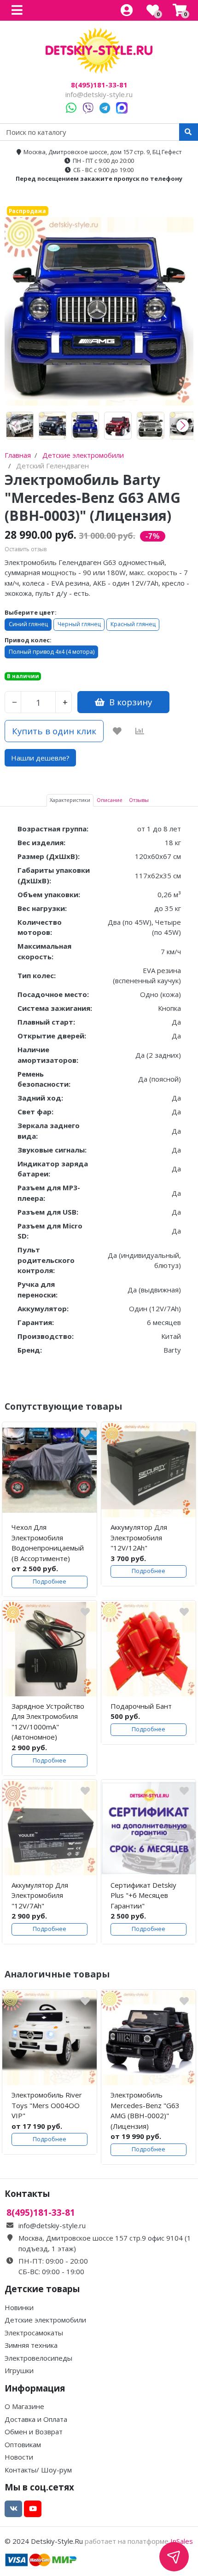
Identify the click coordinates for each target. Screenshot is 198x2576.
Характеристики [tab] (70, 800)
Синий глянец (28, 624)
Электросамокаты (34, 2333)
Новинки (19, 2307)
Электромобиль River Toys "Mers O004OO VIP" (47, 2105)
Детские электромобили (45, 2320)
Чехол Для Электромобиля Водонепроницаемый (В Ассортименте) (48, 1543)
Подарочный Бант (141, 1706)
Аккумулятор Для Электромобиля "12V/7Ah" (40, 1895)
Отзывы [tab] (139, 800)
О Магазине (24, 2406)
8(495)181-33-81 (99, 85)
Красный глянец (133, 624)
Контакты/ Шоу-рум (38, 2470)
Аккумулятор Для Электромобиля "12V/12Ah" (139, 1537)
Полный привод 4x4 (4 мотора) (52, 652)
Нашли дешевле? (40, 758)
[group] (20, 426)
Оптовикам (23, 2444)
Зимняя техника (31, 2345)
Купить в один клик (54, 731)
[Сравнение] (140, 731)
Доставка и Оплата (36, 2419)
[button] (183, 426)
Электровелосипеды (38, 2358)
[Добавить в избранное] (117, 731)
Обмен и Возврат (34, 2432)
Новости (19, 2457)
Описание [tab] (110, 800)
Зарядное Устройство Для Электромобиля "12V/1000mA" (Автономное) (48, 1722)
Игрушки (19, 2370)
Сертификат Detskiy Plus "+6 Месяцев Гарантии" (143, 1895)
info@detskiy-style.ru (99, 94)
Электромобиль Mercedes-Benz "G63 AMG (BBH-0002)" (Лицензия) (145, 2110)
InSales (182, 2541)
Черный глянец (79, 624)
